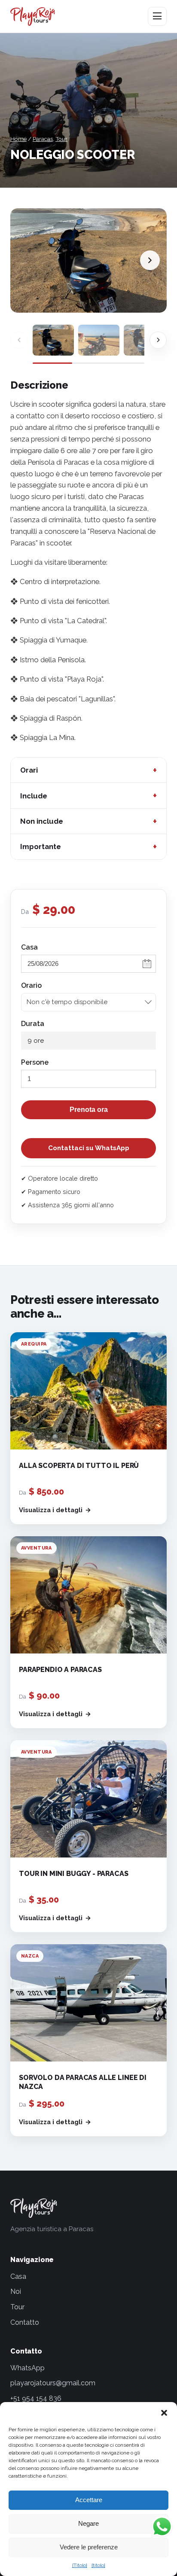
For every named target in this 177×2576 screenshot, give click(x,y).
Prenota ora (89, 1110)
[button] (164, 2413)
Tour (61, 139)
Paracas (43, 139)
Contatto (25, 2322)
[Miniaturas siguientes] (158, 340)
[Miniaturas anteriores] (19, 340)
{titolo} (98, 2565)
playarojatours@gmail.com (53, 2383)
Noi (16, 2291)
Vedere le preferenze (89, 2547)
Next (150, 260)
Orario (31, 985)
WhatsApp (27, 2368)
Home (18, 139)
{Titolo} (80, 2565)
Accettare (89, 2500)
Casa (29, 947)
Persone (35, 1062)
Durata (33, 1024)
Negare (88, 2523)
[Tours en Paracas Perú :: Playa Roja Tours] (33, 16)
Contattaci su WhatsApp (89, 1148)
